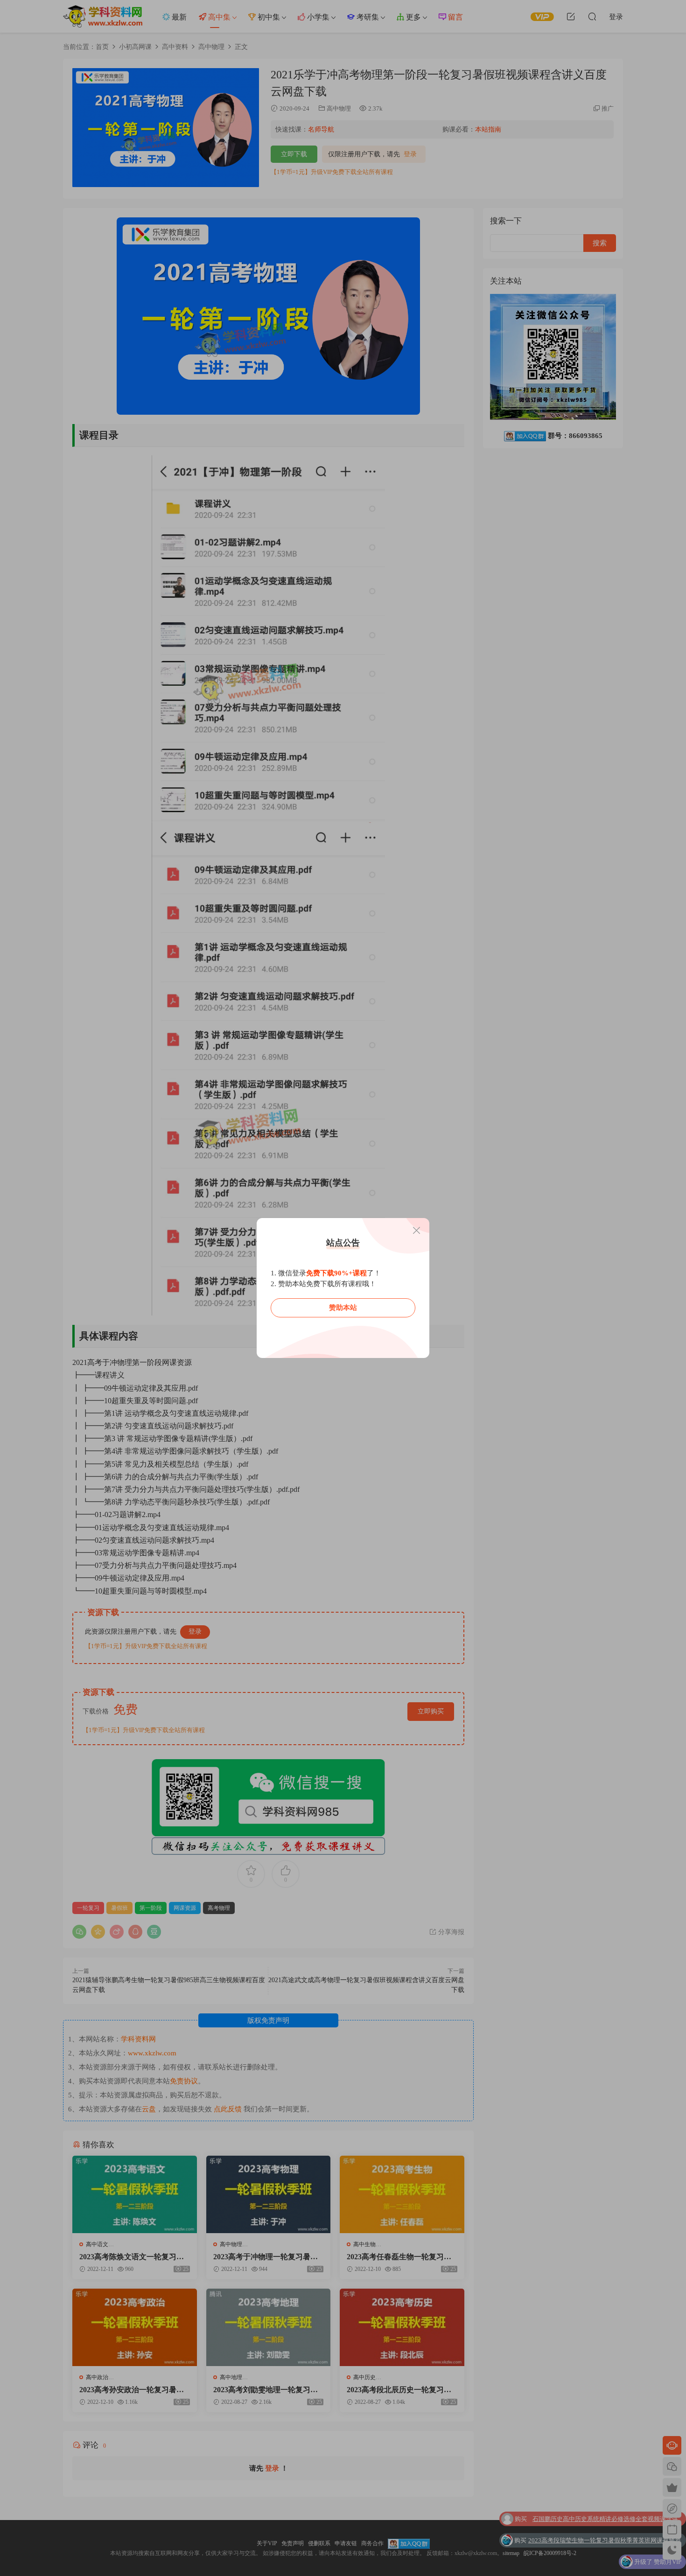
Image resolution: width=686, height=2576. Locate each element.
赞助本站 (343, 1308)
